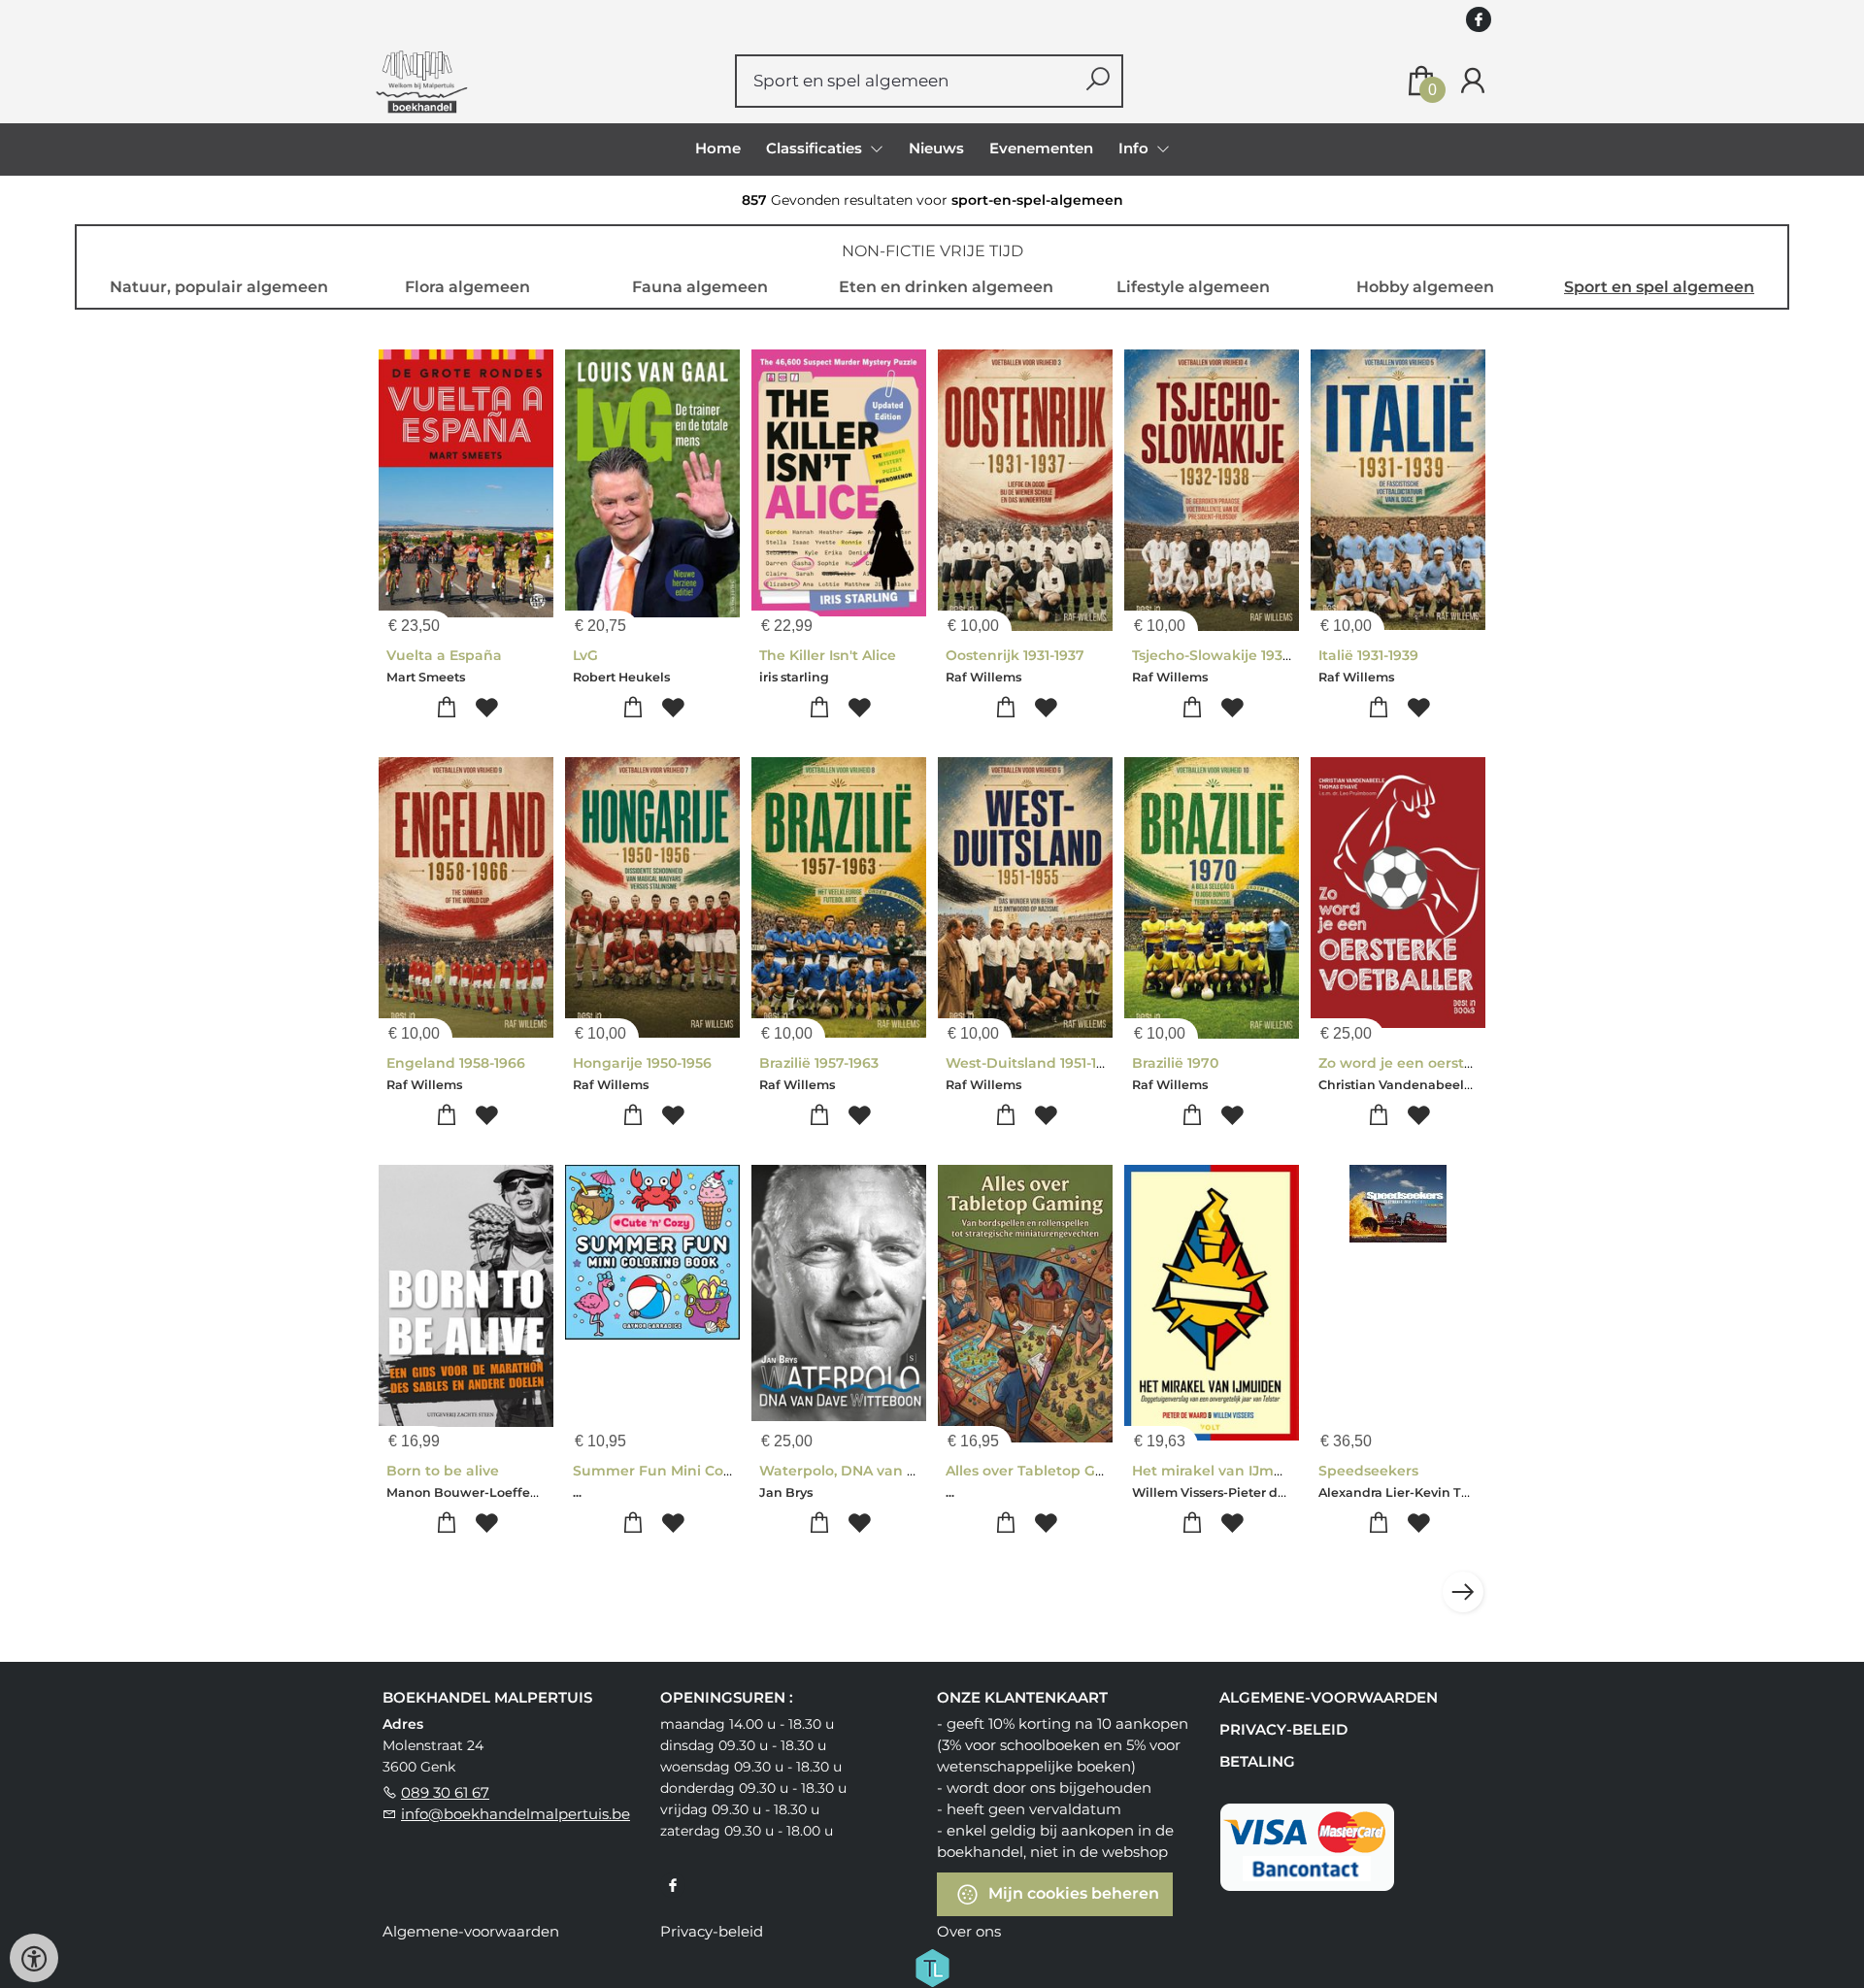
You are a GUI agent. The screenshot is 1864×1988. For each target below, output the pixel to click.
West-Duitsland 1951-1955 (1033, 1063)
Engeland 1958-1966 (456, 1063)
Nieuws (936, 148)
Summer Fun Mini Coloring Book (689, 1471)
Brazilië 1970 (1175, 1063)
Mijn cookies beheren (1072, 1892)
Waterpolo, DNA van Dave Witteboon (892, 1471)
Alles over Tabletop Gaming (1044, 1471)
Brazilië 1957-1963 (819, 1063)
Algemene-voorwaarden (1329, 1697)
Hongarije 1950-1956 (642, 1063)
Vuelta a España (444, 655)
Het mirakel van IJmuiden (1224, 1471)
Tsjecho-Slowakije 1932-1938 (1229, 655)
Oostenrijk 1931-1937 (1015, 655)
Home (718, 148)
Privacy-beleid (1283, 1729)
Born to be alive (443, 1471)
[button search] (1098, 81)
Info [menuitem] (1135, 148)
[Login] (1473, 81)
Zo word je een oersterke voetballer (1445, 1063)
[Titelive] (932, 1966)
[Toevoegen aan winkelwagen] (446, 708)
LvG (585, 655)
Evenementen (1041, 148)
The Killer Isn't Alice (828, 655)
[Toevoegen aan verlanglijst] (486, 708)
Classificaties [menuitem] (816, 148)
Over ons (969, 1931)
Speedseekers (1368, 1471)
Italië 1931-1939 (1368, 655)
